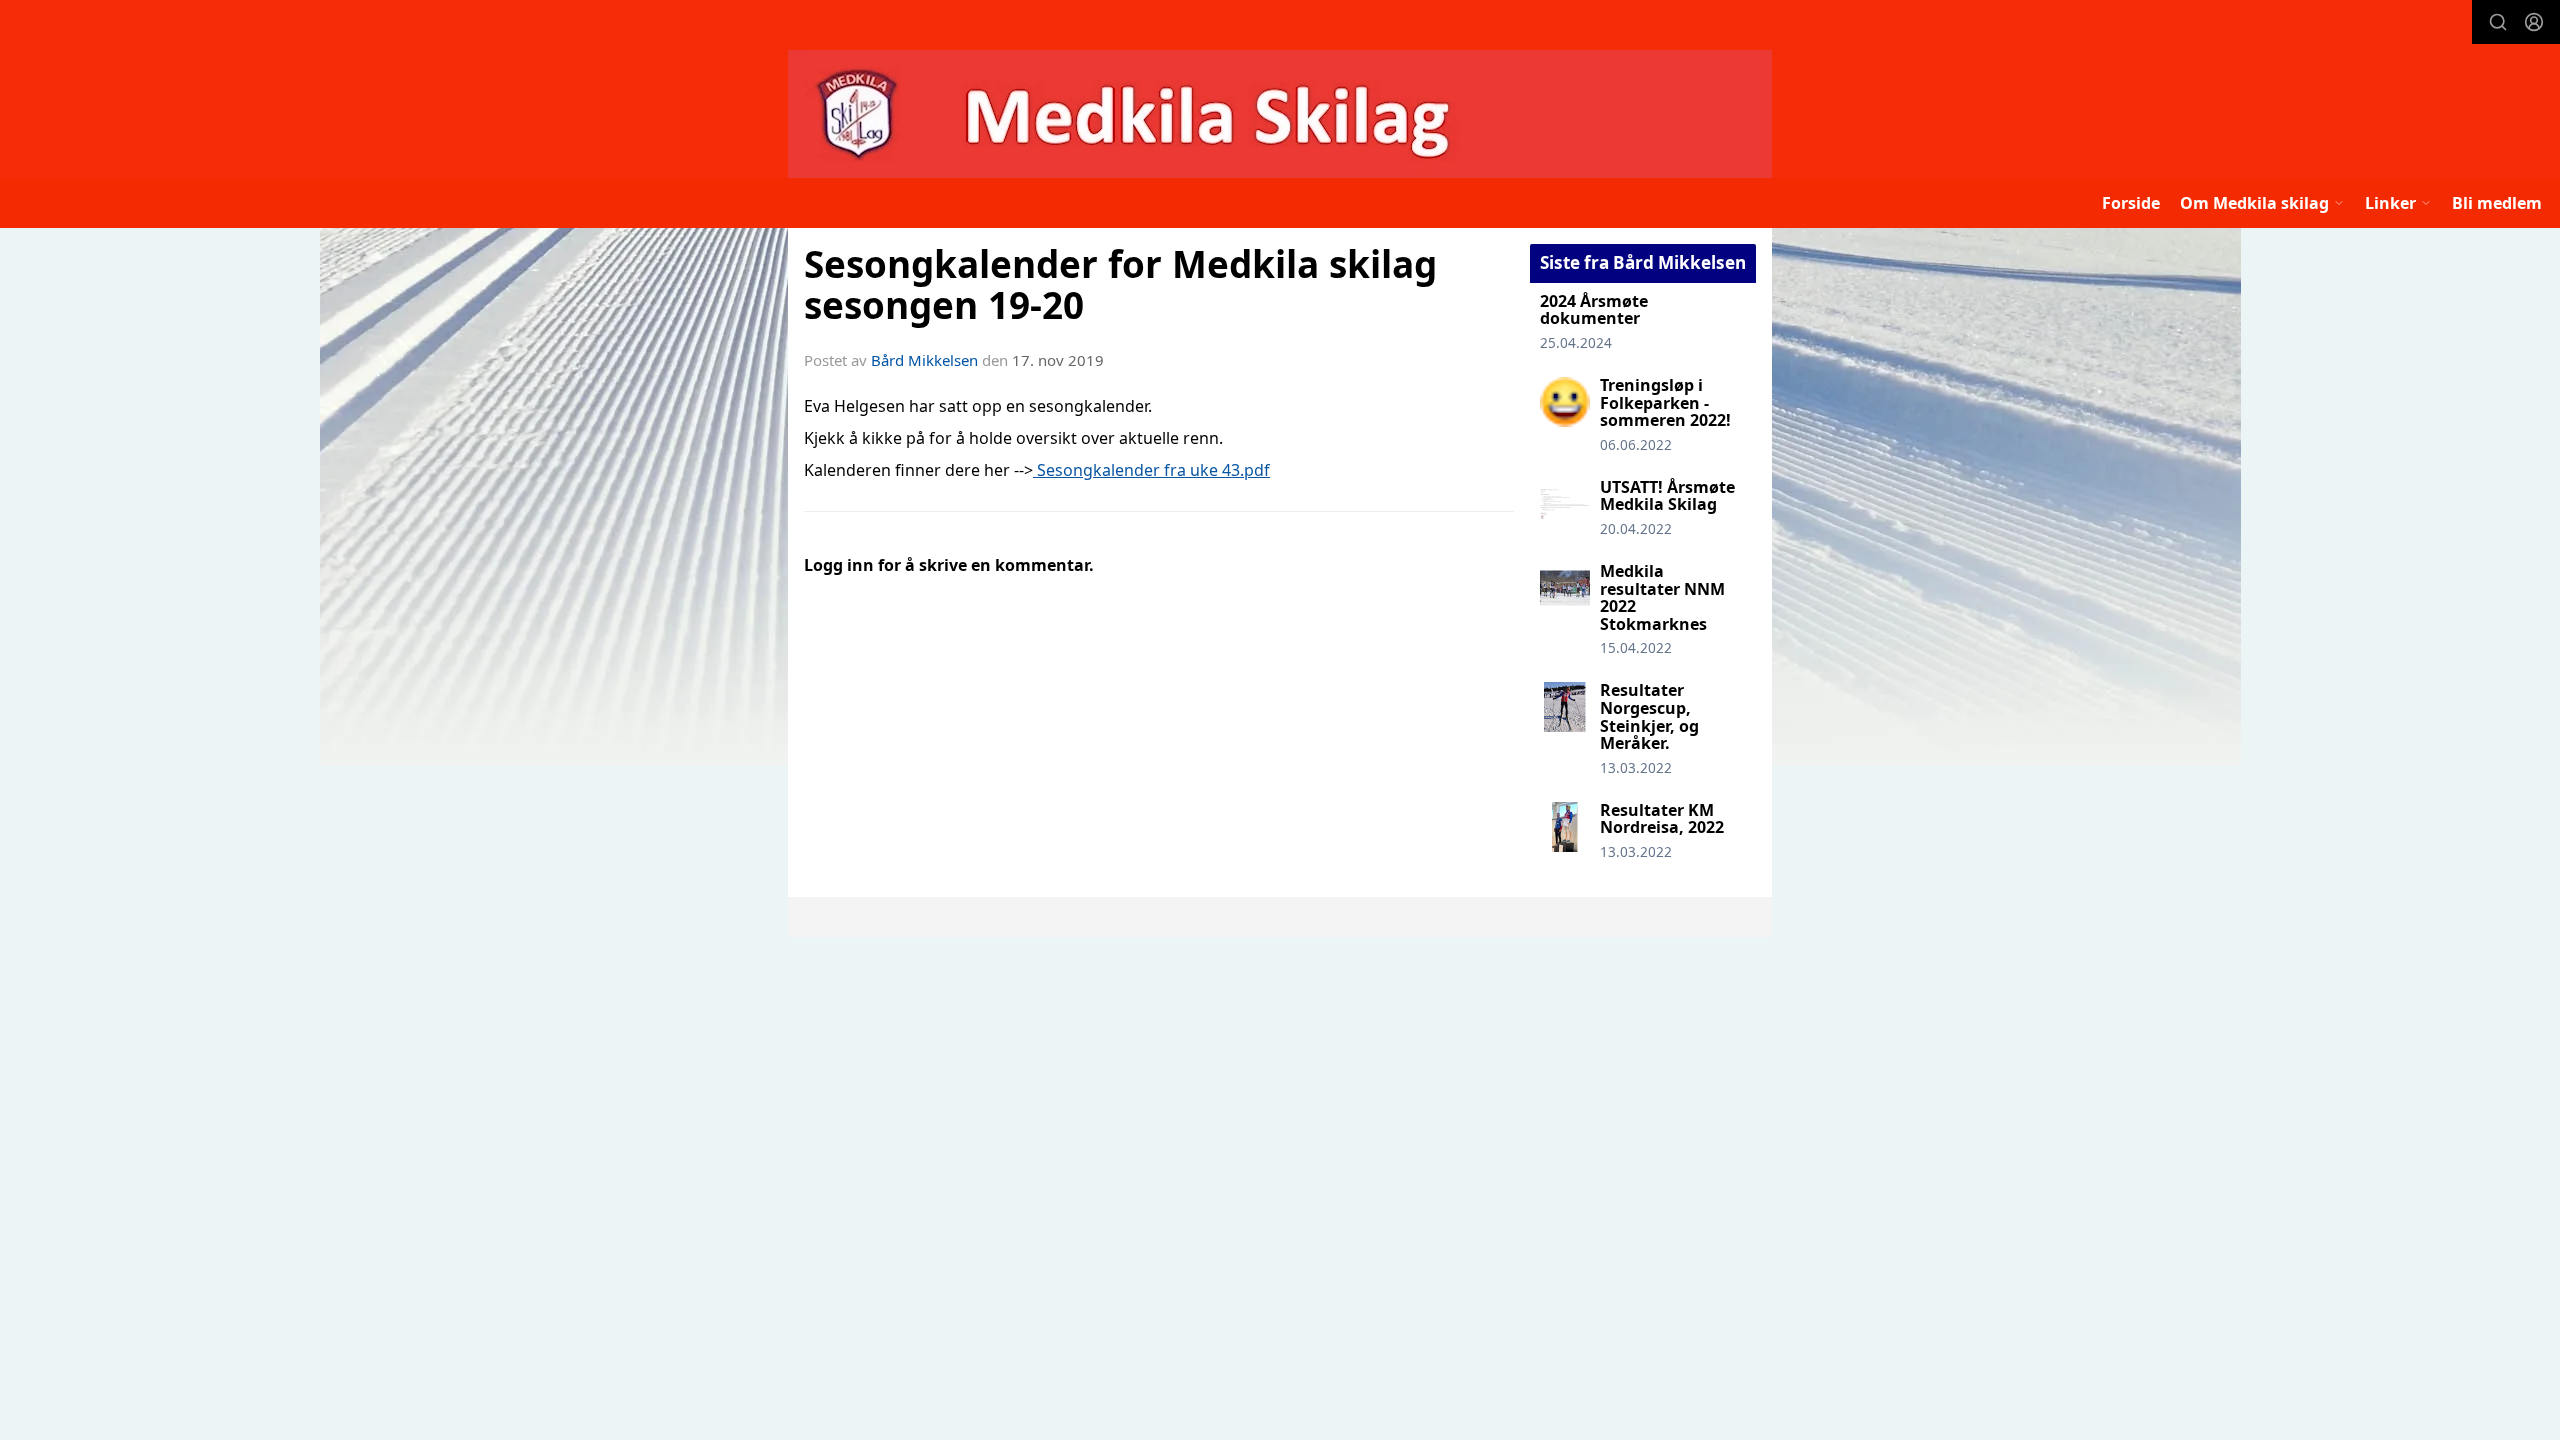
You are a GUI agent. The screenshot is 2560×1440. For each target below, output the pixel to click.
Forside (2131, 203)
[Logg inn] (2534, 22)
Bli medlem (2497, 203)
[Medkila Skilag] (1280, 114)
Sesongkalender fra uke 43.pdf (1151, 470)
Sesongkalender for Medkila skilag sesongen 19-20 (1120, 284)
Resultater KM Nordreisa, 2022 (1662, 819)
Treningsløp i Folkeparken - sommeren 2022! (1665, 402)
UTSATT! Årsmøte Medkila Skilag (1667, 496)
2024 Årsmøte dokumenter (1594, 310)
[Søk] (2498, 22)
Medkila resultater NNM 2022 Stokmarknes (1662, 597)
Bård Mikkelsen (924, 360)
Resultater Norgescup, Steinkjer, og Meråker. (1649, 716)
